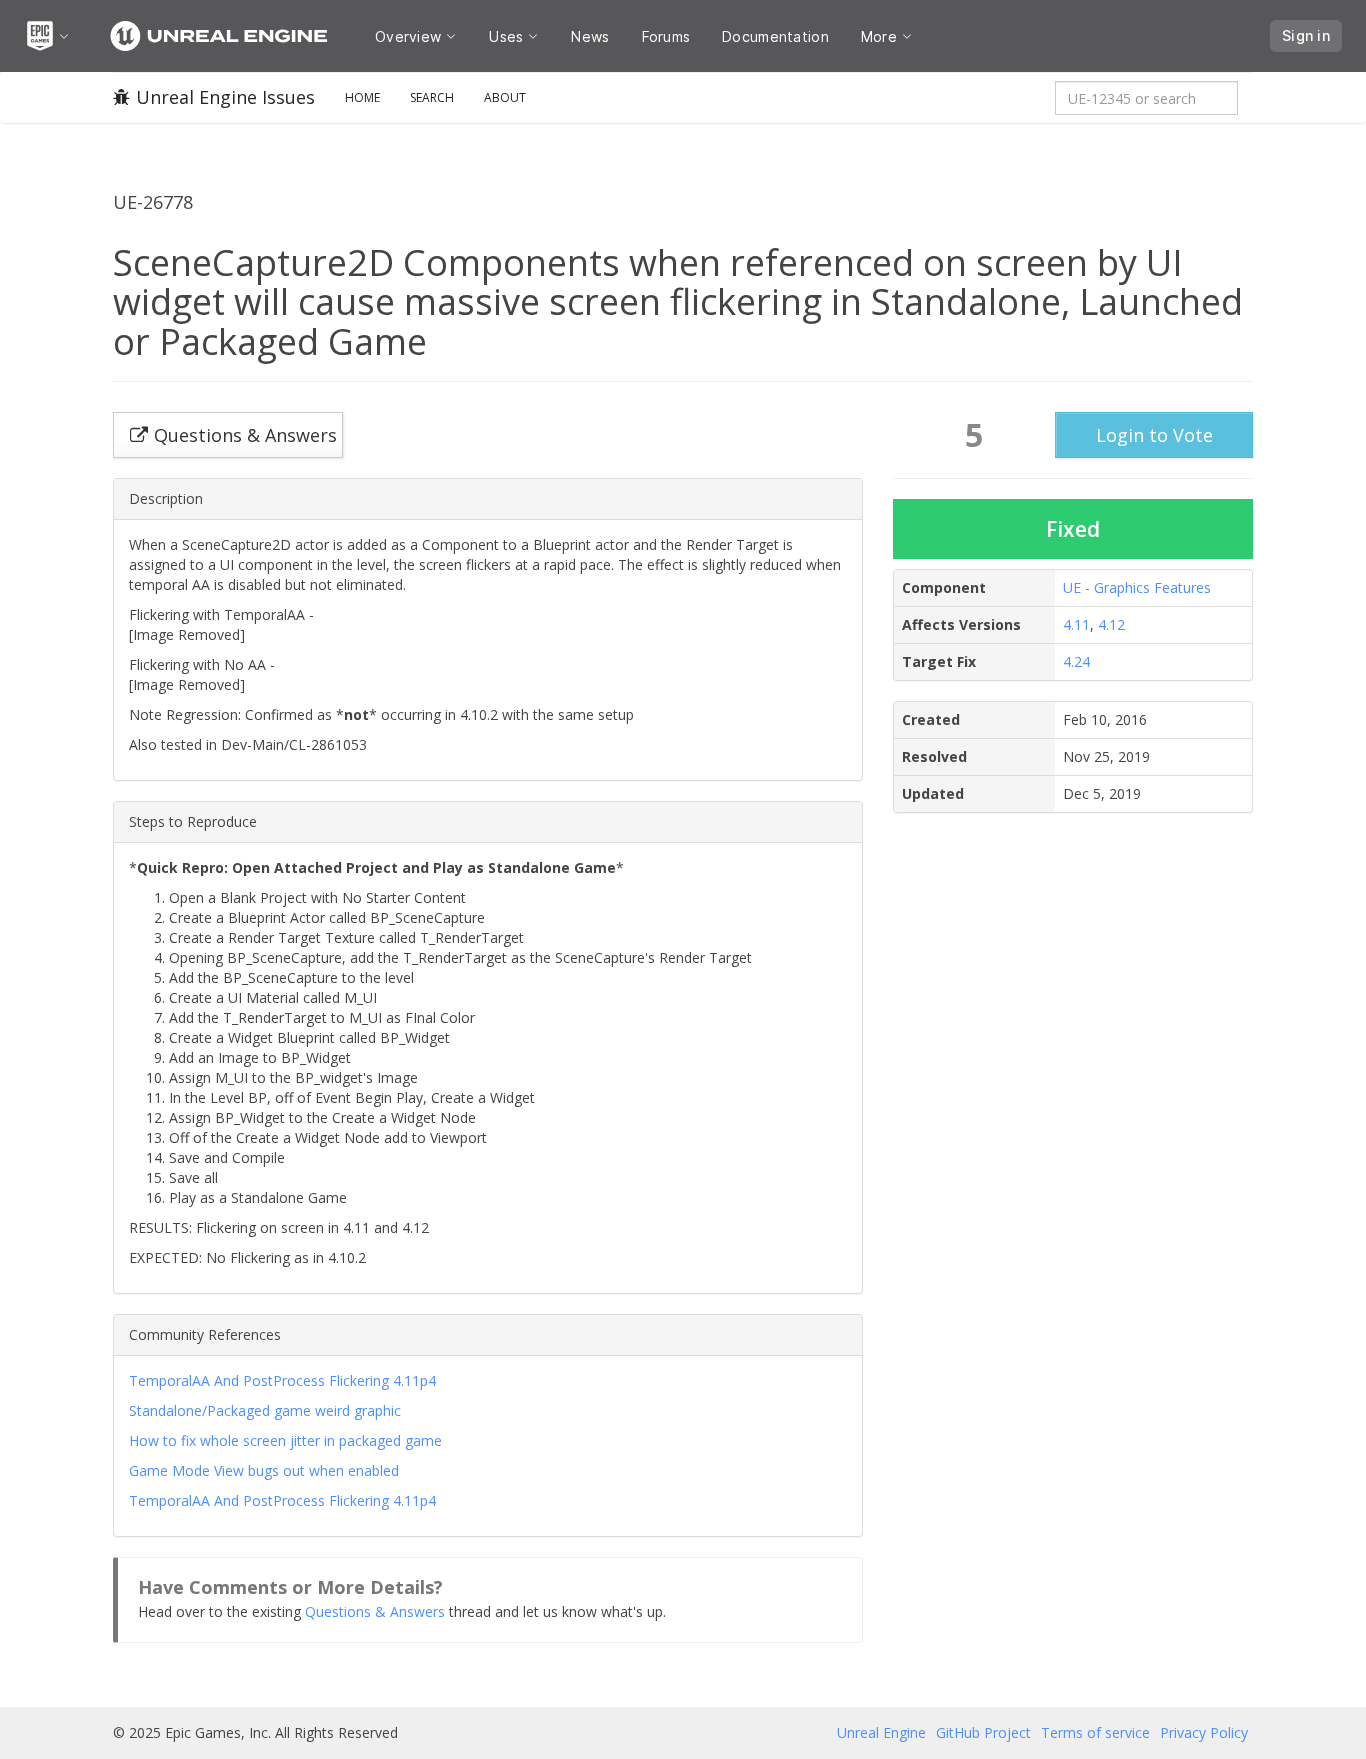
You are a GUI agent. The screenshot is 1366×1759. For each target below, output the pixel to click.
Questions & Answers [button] (245, 435)
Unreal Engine (881, 1732)
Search (432, 97)
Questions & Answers (375, 1611)
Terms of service (1095, 1732)
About (505, 97)
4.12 (1111, 624)
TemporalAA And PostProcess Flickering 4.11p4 (282, 1380)
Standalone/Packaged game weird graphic (265, 1410)
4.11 (1076, 624)
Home (362, 97)
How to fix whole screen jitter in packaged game (285, 1440)
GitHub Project (983, 1732)
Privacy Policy (1204, 1732)
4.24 (1076, 661)
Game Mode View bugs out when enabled (264, 1470)
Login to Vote (1154, 435)
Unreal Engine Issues (225, 97)
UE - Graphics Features (1137, 587)
